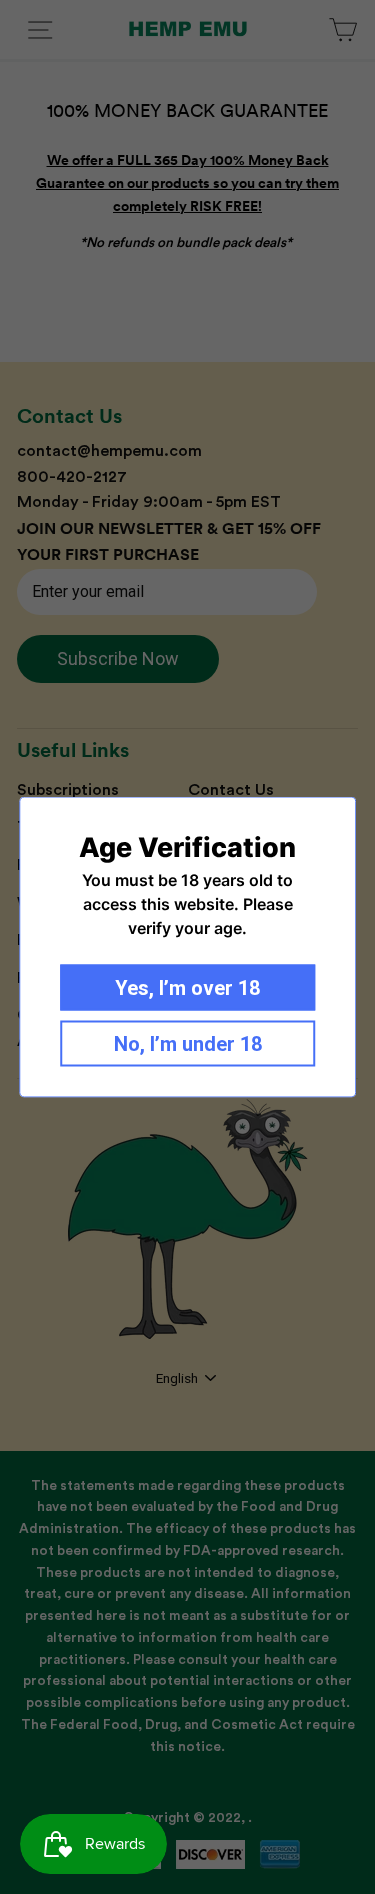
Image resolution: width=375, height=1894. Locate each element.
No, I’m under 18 (188, 1044)
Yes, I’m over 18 (187, 988)
